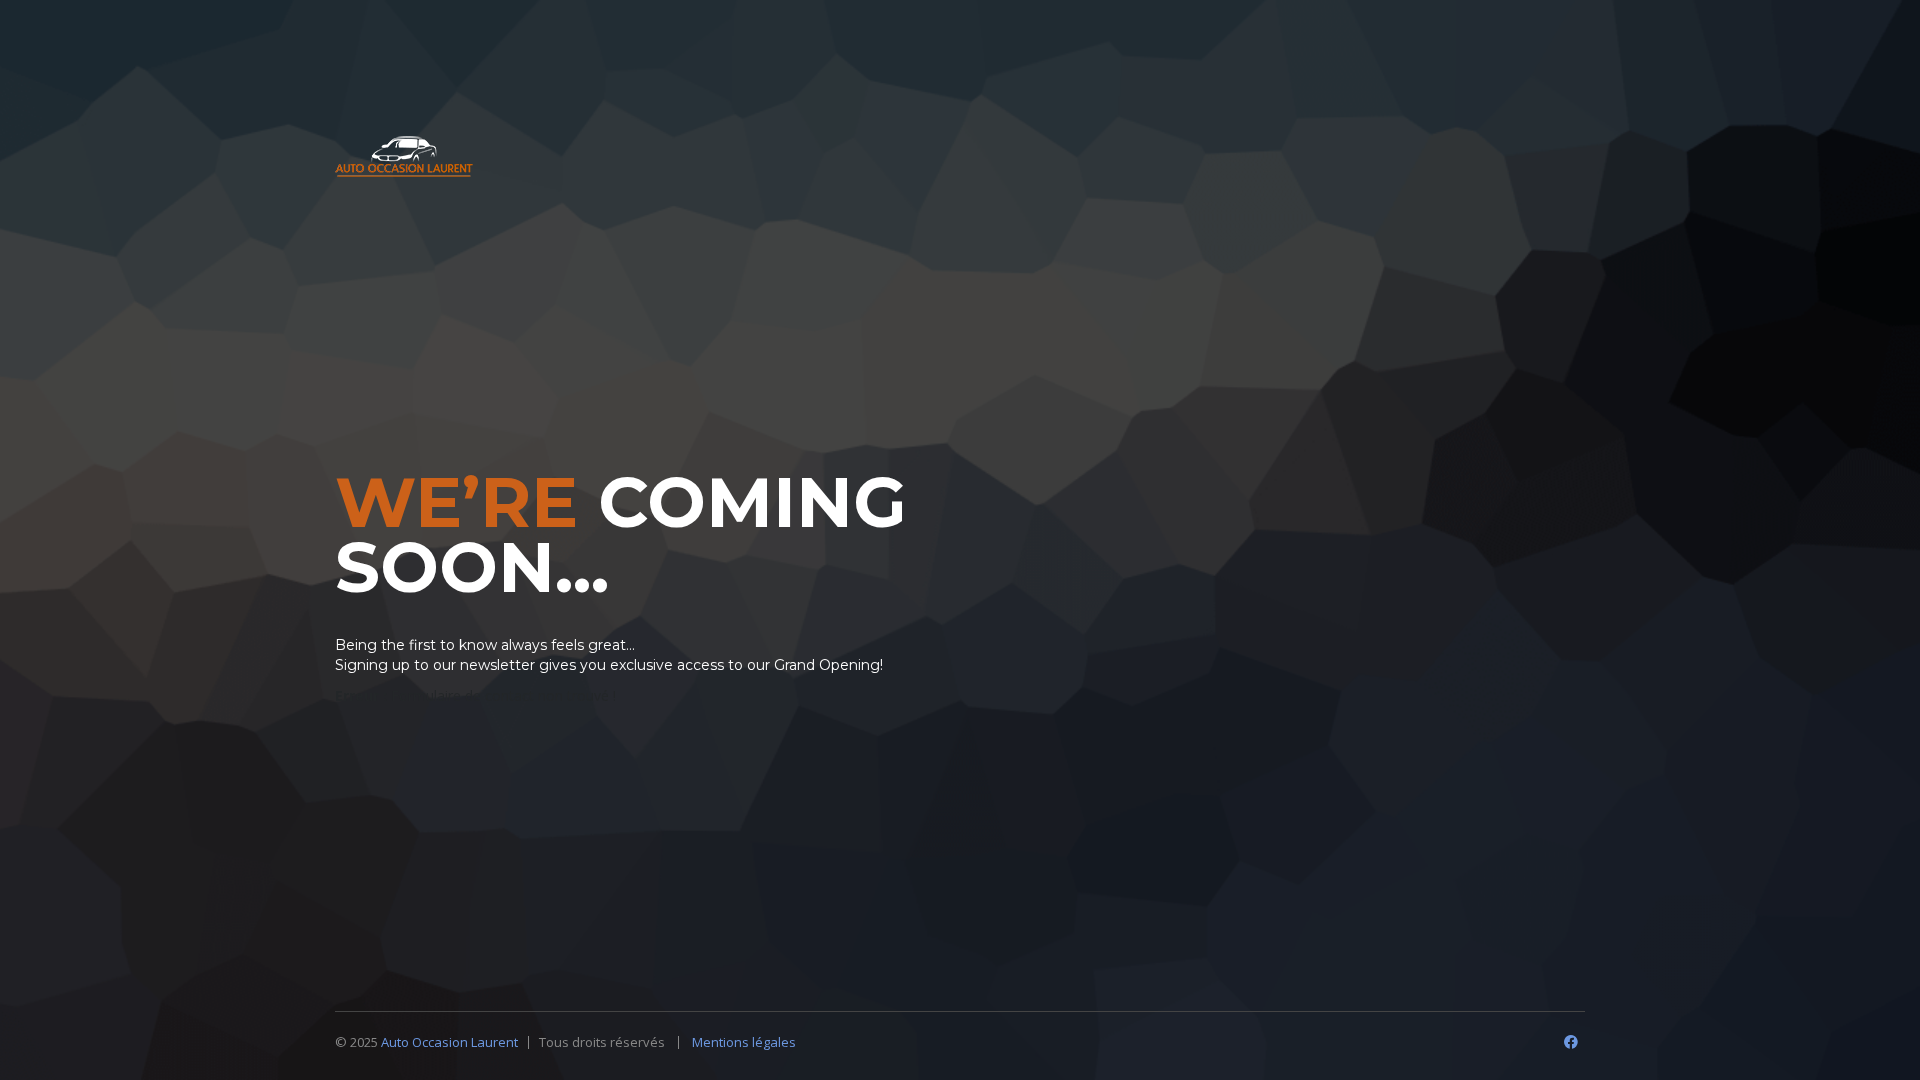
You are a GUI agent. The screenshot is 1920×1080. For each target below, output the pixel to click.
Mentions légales (744, 1042)
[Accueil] (404, 158)
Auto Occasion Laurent (449, 1042)
